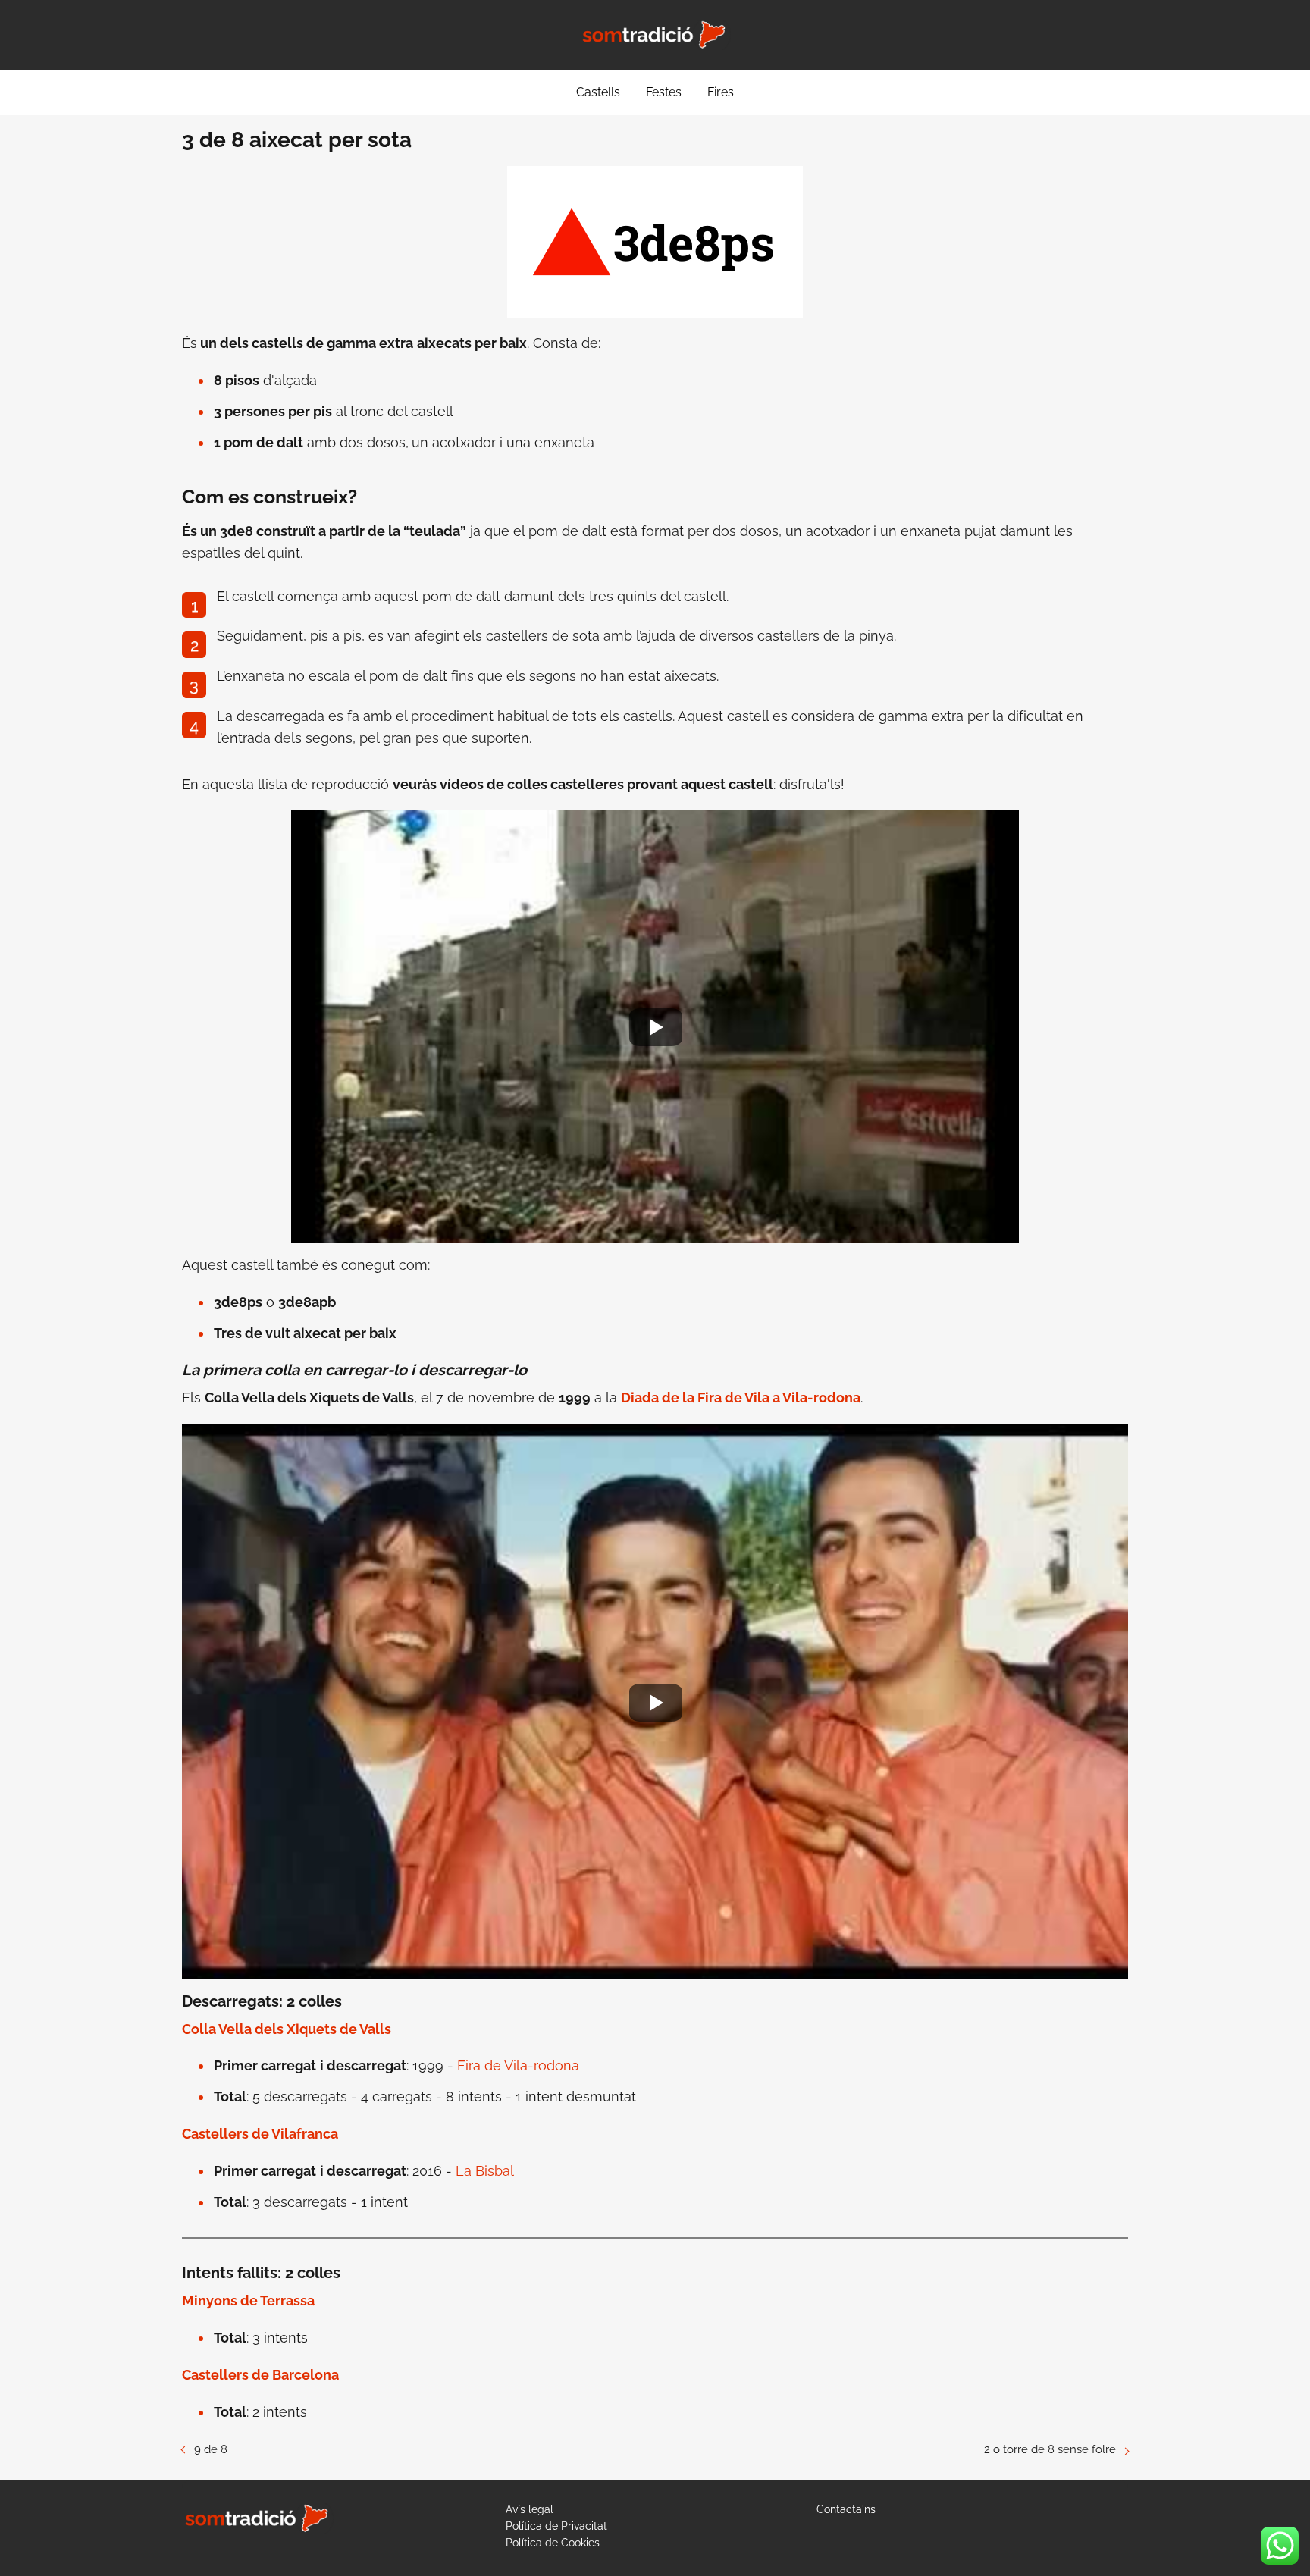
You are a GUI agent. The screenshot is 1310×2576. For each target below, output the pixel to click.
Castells (598, 92)
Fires (721, 92)
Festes (664, 92)
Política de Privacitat (556, 2526)
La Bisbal (485, 2171)
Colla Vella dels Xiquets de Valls (287, 2029)
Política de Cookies (553, 2543)
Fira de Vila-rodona (518, 2065)
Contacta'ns (846, 2509)
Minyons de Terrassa (248, 2300)
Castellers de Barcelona (260, 2375)
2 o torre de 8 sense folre (1050, 2449)
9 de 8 (211, 2449)
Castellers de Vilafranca (260, 2134)
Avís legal (530, 2509)
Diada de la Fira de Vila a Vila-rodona (741, 1398)
